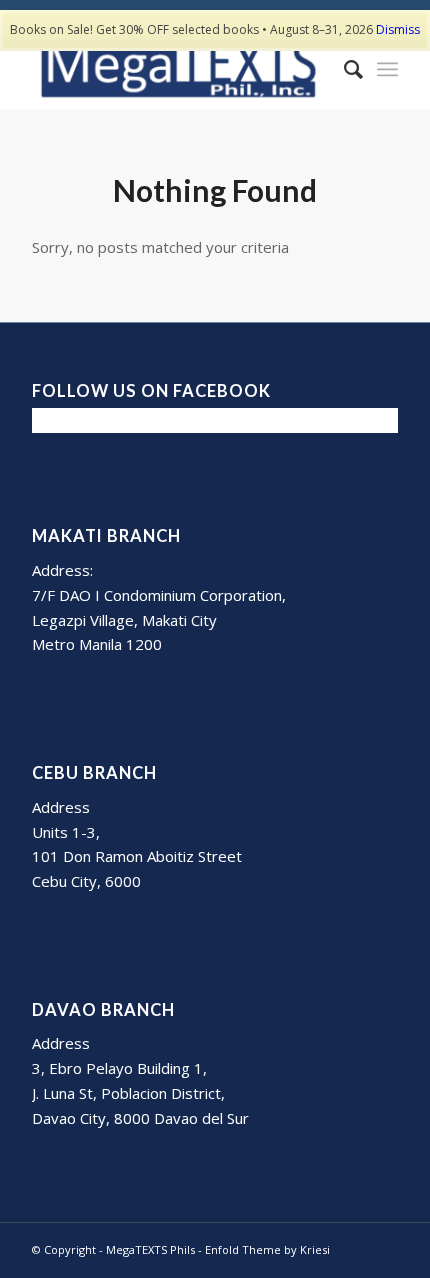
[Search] (343, 69)
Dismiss (398, 29)
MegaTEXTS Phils (150, 1249)
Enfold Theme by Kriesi (267, 1249)
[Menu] (387, 69)
